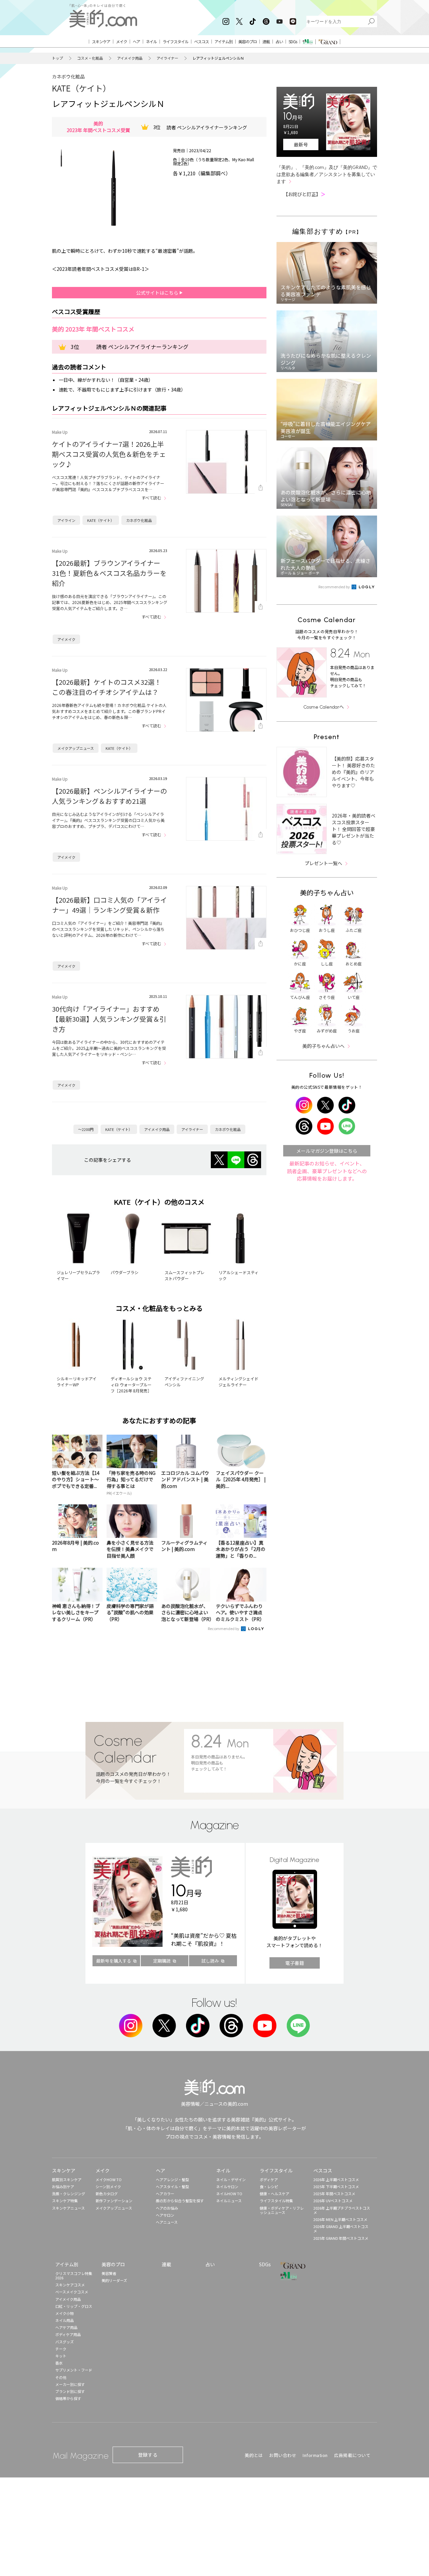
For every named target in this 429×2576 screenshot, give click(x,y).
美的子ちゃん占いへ (323, 1046)
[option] (61, 158)
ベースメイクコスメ (72, 2292)
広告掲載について (352, 2455)
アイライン (66, 520)
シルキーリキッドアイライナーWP (77, 1382)
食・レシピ (269, 2186)
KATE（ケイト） (81, 88)
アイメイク (66, 639)
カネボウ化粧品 (68, 76)
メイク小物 (65, 2313)
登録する (148, 2455)
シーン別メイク (108, 2186)
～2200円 (86, 1129)
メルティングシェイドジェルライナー (238, 1382)
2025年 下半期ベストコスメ (336, 2186)
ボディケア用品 (68, 2334)
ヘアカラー (165, 2194)
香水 (59, 2363)
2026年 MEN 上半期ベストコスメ (340, 2219)
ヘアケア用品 (66, 2327)
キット (61, 2356)
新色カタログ (107, 2194)
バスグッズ (65, 2342)
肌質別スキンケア (67, 2179)
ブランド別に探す (70, 2391)
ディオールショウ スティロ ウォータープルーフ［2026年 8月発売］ (131, 1385)
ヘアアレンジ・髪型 (172, 2179)
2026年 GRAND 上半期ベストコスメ (341, 2229)
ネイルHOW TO (229, 2194)
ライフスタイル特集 (276, 2201)
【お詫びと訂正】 (304, 194)
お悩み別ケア (63, 2186)
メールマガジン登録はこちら (327, 1151)
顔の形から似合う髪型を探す (180, 2201)
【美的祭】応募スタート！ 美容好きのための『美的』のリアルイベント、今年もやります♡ (353, 772)
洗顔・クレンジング (69, 2194)
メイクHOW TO (109, 2179)
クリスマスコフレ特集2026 (74, 2275)
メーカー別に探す (70, 2384)
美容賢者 (109, 2273)
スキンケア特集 (65, 2201)
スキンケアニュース (68, 2208)
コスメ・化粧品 (90, 58)
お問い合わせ (283, 2455)
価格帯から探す (68, 2398)
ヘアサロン (165, 2215)
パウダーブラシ (125, 1272)
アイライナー (167, 58)
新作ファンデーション (114, 2201)
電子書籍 (295, 1963)
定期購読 (162, 1961)
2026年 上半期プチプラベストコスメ (342, 2210)
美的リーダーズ (114, 2280)
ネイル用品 (65, 2320)
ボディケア (269, 2179)
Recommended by (224, 1628)
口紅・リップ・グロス (74, 2306)
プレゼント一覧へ (323, 863)
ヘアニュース (167, 2222)
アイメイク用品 (130, 58)
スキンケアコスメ (70, 2285)
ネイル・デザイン (231, 2179)
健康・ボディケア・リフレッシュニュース (282, 2210)
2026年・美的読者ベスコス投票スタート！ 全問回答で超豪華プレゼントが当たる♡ (354, 829)
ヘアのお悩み (167, 2208)
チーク (61, 2349)
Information (315, 2455)
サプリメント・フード (74, 2370)
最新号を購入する (114, 1961)
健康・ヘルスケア (274, 2194)
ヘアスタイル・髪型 (172, 2186)
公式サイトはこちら (158, 293)
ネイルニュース (229, 2201)
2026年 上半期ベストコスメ (336, 2179)
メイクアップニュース (76, 748)
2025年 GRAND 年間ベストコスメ (341, 2238)
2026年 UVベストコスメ (333, 2201)
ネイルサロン (227, 2186)
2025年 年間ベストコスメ (334, 2194)
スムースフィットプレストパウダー (185, 1275)
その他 (61, 2377)
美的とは (254, 2455)
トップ (57, 58)
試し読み (210, 1961)
